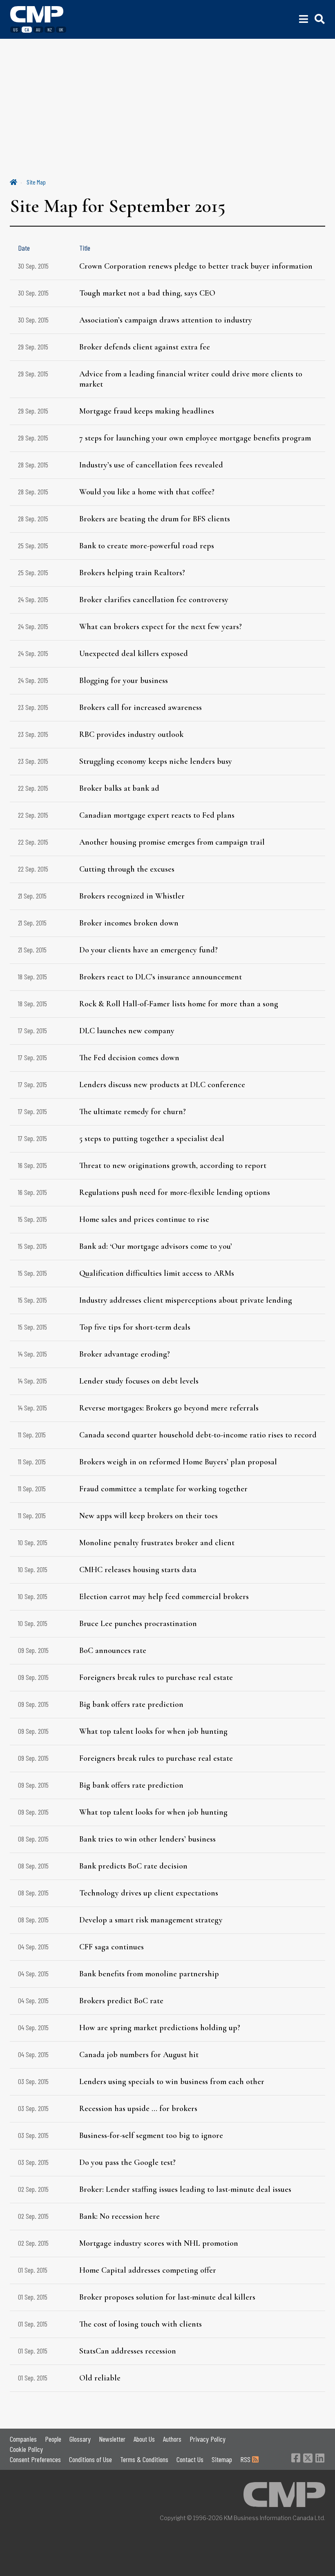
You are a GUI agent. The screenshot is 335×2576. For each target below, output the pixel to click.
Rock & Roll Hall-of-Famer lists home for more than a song (179, 1004)
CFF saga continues (112, 1947)
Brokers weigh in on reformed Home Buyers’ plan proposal (178, 1462)
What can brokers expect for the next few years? (161, 627)
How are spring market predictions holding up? (160, 2028)
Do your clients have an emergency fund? (149, 950)
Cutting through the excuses (127, 869)
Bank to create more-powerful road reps (147, 546)
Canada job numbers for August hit (139, 2055)
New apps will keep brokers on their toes (149, 1516)
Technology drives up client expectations (149, 1893)
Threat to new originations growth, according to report (173, 1166)
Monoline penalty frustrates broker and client (157, 1543)
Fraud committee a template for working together (163, 1489)
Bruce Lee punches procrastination (138, 1624)
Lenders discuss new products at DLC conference (162, 1085)
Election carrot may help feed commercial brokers (164, 1597)
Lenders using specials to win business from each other (172, 2082)
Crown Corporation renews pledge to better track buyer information (196, 266)
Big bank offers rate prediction (131, 1704)
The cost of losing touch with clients (141, 2324)
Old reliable (100, 2378)
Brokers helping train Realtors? (132, 573)
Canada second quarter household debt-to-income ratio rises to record (198, 1435)
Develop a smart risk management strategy (151, 1920)
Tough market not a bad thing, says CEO (147, 293)
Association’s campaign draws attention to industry (166, 320)
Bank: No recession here (119, 2216)
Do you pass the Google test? (127, 2162)
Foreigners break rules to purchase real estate (156, 1677)
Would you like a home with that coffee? (147, 492)
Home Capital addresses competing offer (148, 2270)
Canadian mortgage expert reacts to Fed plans (157, 815)
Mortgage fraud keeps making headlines (147, 411)
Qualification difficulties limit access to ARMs (157, 1273)
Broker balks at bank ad (119, 788)
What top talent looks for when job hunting (153, 1731)
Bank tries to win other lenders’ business (147, 1839)
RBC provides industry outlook (131, 734)
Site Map (36, 182)
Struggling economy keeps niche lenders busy (156, 761)
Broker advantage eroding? (125, 1354)
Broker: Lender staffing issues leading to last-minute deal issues (185, 2189)
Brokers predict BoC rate (121, 2001)
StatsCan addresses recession (128, 2351)
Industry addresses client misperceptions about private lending (186, 1300)
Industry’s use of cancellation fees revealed (151, 465)
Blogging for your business (124, 681)
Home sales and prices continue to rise (144, 1219)
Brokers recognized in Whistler (132, 896)
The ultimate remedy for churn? (133, 1112)
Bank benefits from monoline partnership (149, 1974)
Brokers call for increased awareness (141, 707)
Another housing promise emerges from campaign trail (172, 842)
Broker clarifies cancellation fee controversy (154, 600)
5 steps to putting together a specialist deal (152, 1139)
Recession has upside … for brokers (138, 2109)
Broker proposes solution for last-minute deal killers (167, 2297)
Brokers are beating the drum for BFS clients (155, 519)
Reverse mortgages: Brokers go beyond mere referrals (169, 1408)
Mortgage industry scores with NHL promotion (159, 2243)
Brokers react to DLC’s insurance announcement (161, 977)
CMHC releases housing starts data (138, 1570)
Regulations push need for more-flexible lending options (175, 1192)
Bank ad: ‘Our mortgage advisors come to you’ (156, 1246)
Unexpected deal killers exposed (134, 654)
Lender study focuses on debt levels (139, 1381)
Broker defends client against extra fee (145, 347)
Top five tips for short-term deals (135, 1327)
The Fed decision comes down (129, 1058)
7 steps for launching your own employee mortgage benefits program (195, 438)
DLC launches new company (127, 1031)
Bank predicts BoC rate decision (133, 1866)
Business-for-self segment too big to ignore (151, 2136)
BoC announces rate (113, 1651)
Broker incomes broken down (129, 923)
